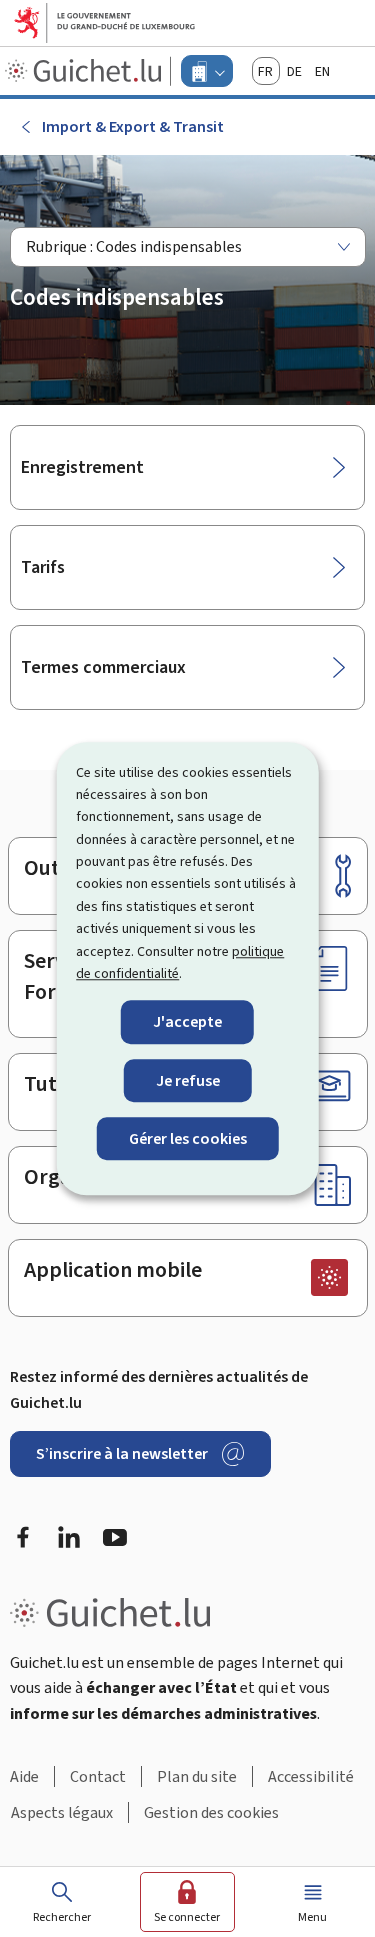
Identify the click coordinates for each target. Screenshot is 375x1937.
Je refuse (188, 1080)
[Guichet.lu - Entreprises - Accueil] (85, 71)
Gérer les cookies (188, 1138)
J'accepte (187, 1022)
